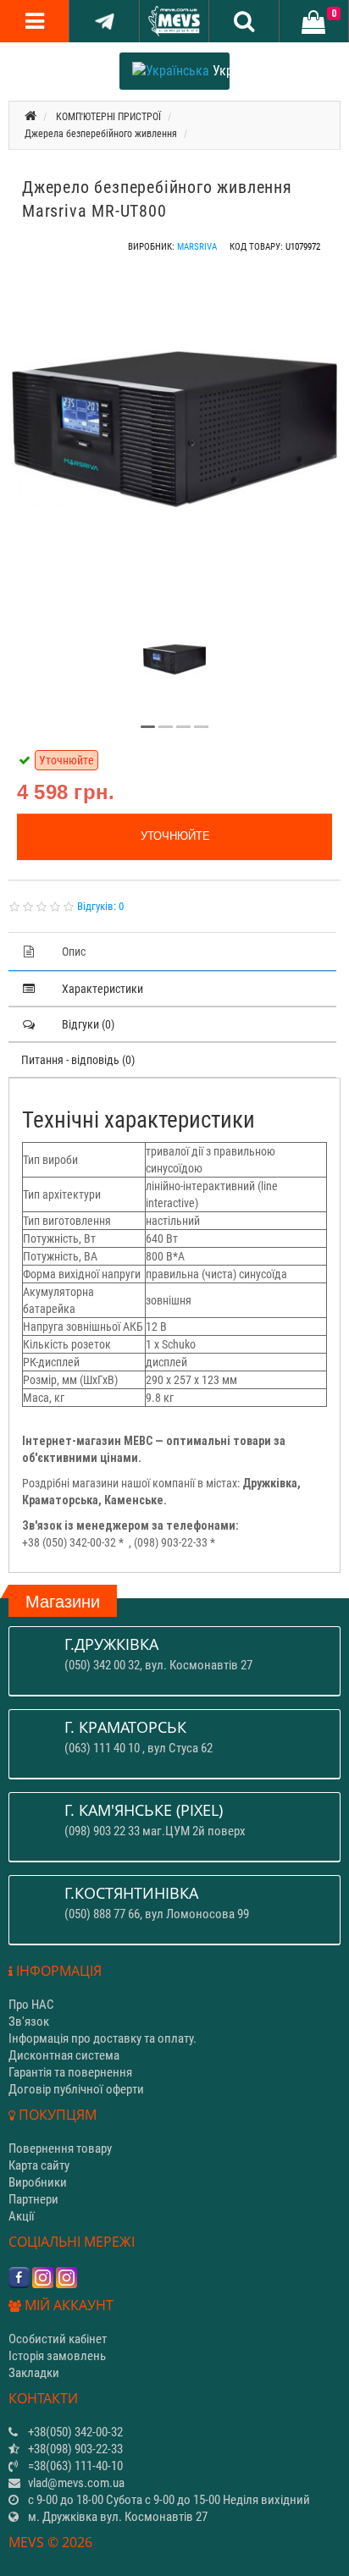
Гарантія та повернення (70, 2072)
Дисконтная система (64, 2055)
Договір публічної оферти (76, 2089)
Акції (22, 2216)
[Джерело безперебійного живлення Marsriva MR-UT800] (174, 429)
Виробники (38, 2182)
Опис (74, 952)
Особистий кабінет (58, 2339)
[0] (313, 22)
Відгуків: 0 (100, 906)
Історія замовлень (57, 2356)
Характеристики (102, 989)
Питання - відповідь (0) (78, 1060)
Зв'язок (29, 2022)
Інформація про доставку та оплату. (102, 2038)
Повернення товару (60, 2149)
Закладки (34, 2373)
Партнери (33, 2199)
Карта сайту (39, 2165)
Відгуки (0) (88, 1024)
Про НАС (31, 2005)
